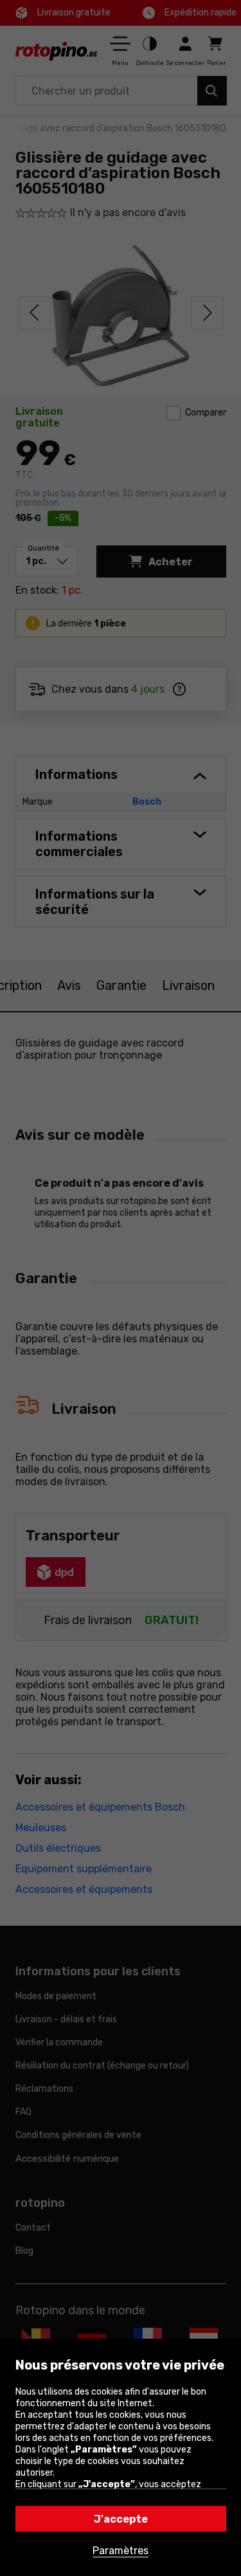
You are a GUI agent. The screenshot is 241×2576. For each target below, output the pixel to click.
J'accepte (121, 2519)
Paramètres (121, 2551)
